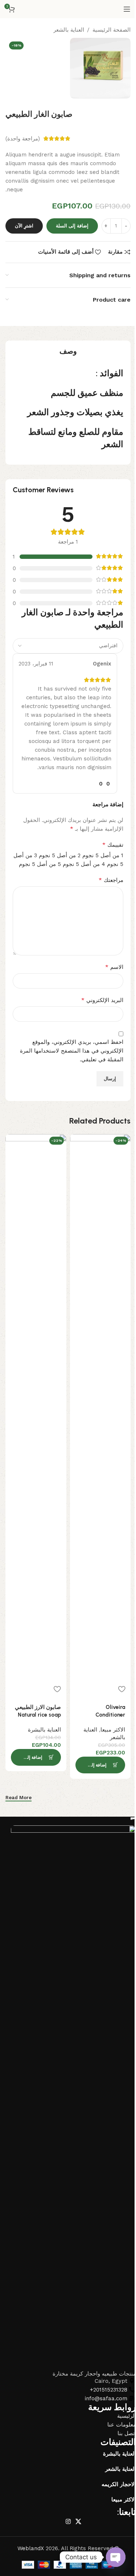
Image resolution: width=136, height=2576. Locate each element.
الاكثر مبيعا (113, 1730)
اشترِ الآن (24, 226)
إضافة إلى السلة (72, 226)
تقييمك (113, 845)
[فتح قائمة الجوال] (127, 9)
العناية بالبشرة (44, 1730)
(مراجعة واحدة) (23, 139)
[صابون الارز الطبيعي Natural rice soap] (36, 1407)
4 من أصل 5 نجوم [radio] (84, 864)
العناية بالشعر (69, 30)
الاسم (114, 967)
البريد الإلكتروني (102, 1000)
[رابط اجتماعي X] (78, 2522)
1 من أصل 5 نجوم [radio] (103, 855)
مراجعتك (111, 880)
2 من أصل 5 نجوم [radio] (60, 855)
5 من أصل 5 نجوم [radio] (40, 864)
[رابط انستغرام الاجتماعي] (68, 2522)
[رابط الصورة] (73, 2098)
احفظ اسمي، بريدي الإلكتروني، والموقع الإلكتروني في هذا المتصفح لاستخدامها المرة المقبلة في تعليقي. (72, 1051)
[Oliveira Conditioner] (100, 1407)
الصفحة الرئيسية (112, 30)
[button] (100, 1765)
